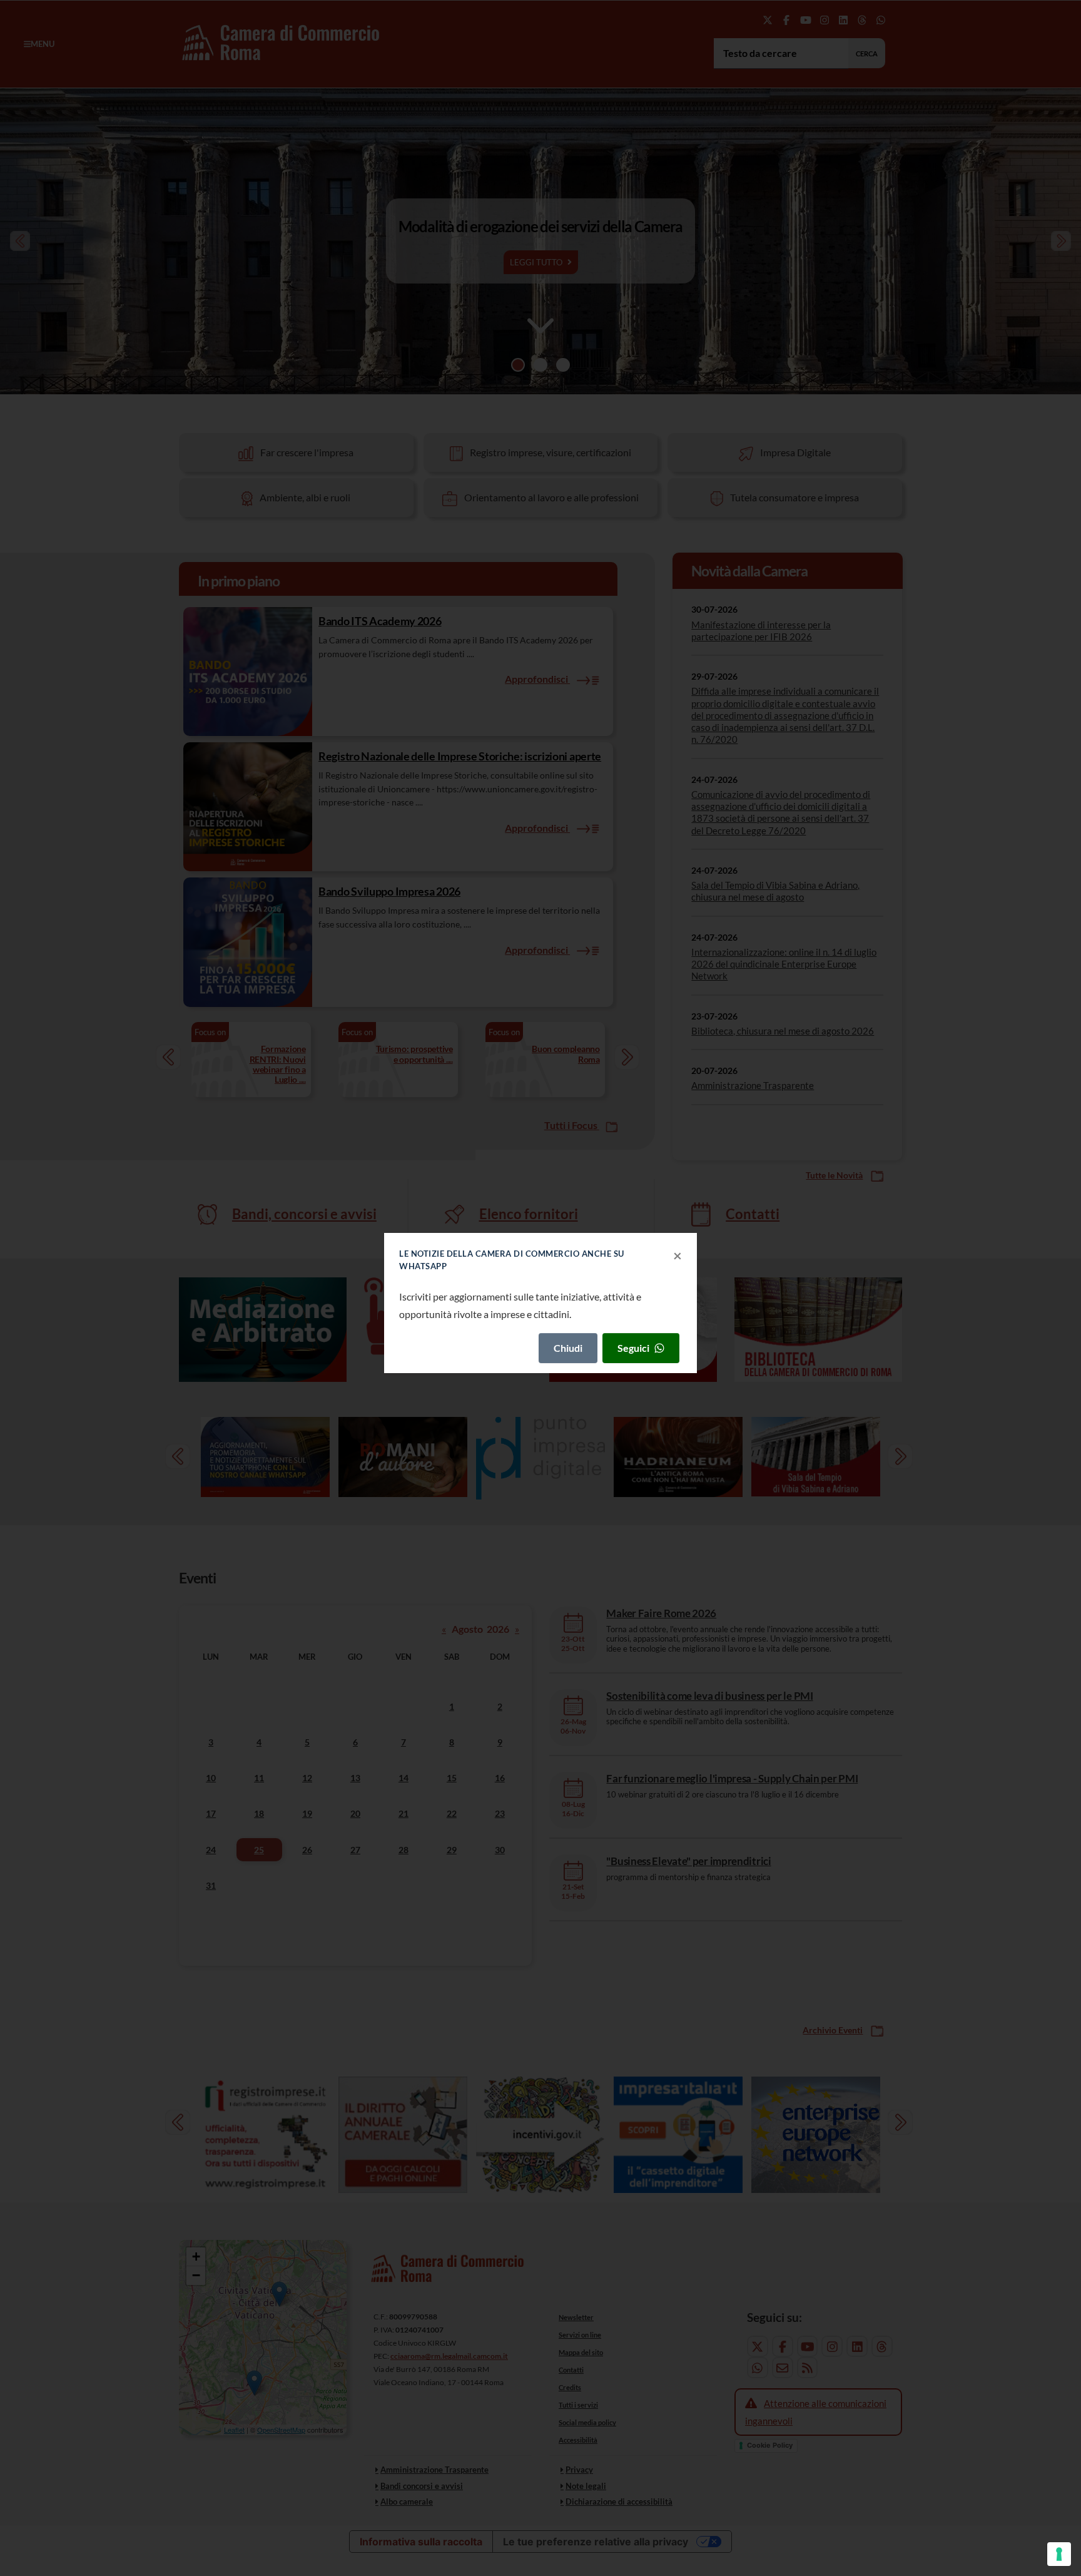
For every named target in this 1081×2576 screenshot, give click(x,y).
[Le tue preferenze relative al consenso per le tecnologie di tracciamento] (1059, 2554)
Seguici (633, 1348)
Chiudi (568, 1348)
